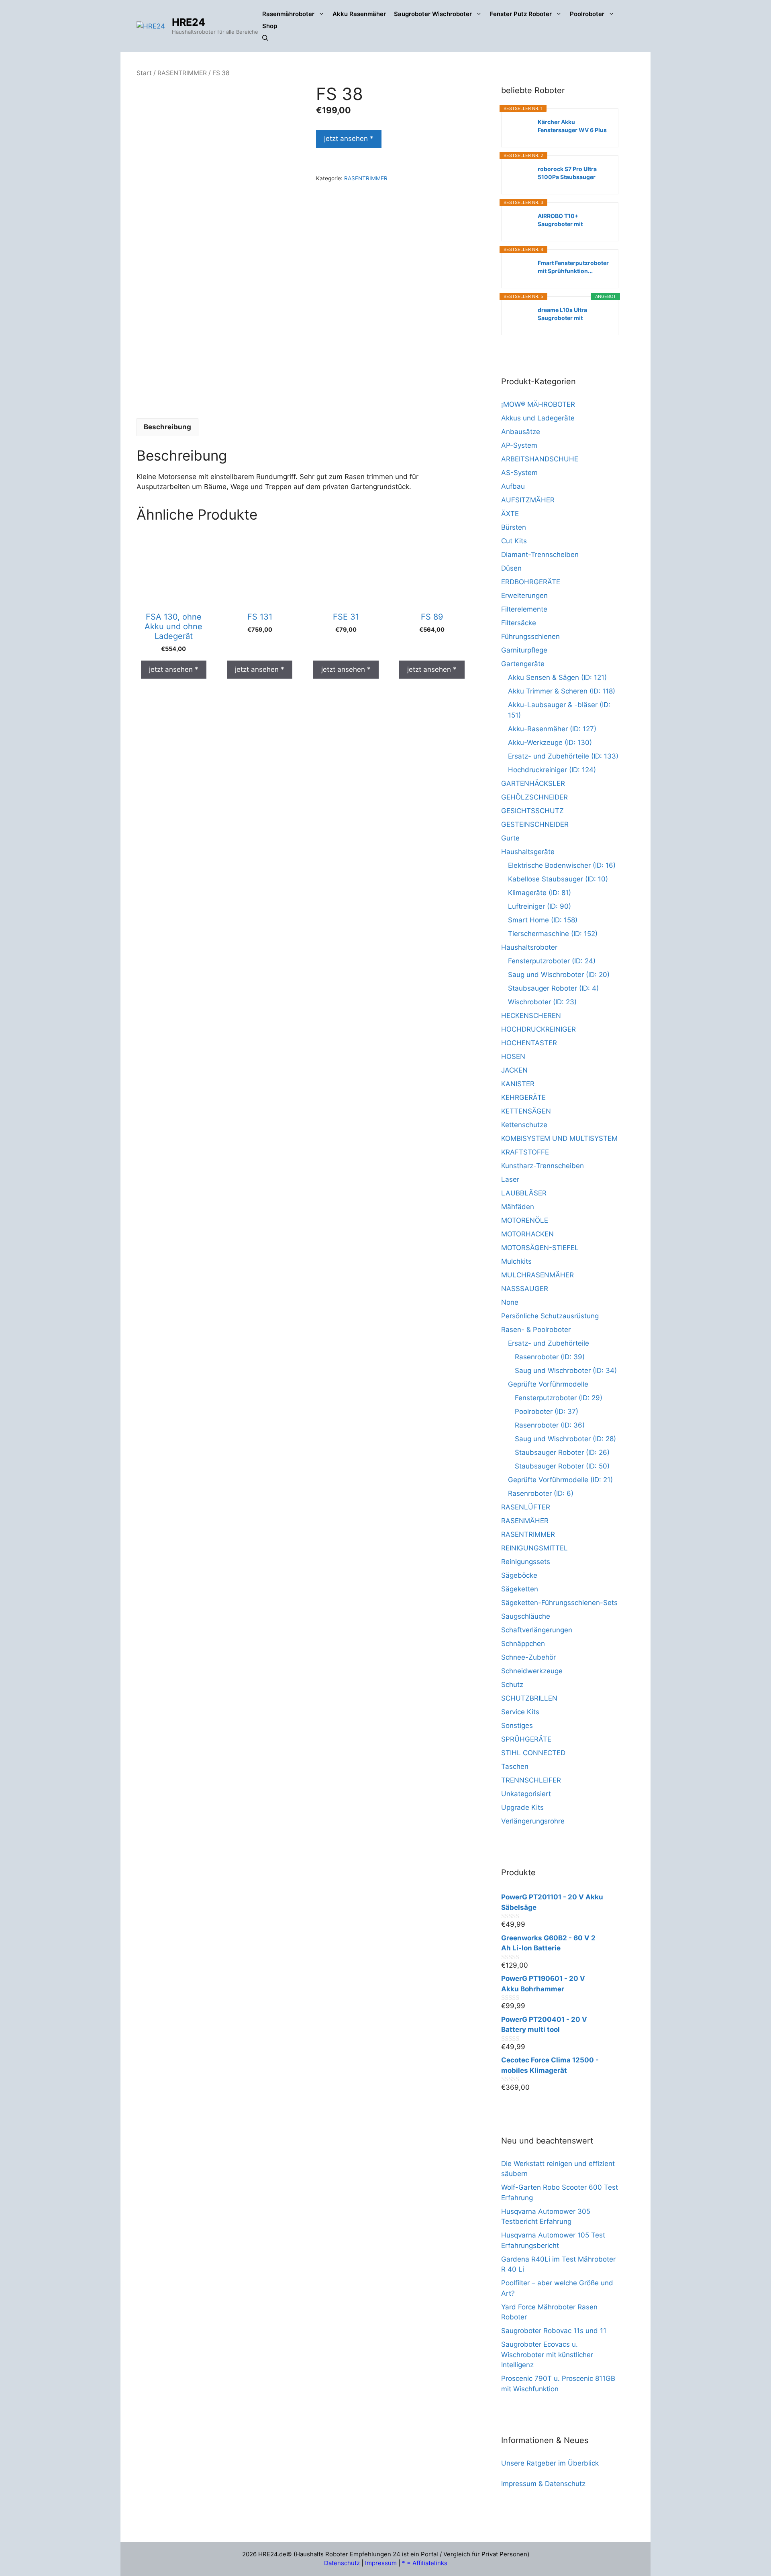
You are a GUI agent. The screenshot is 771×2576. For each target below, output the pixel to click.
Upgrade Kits (522, 1807)
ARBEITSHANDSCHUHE (540, 459)
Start (144, 73)
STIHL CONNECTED (533, 1753)
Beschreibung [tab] (167, 427)
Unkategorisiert (526, 1794)
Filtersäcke (519, 623)
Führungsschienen (530, 636)
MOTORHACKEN (527, 1234)
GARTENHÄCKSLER (533, 783)
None (510, 1302)
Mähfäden (518, 1207)
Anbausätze (521, 432)
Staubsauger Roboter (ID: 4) (553, 988)
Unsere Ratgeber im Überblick (550, 2463)
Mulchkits (516, 1261)
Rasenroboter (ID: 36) (550, 1425)
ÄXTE (510, 514)
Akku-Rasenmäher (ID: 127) (552, 729)
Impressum (381, 2563)
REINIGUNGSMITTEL (534, 1548)
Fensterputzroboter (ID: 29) (559, 1398)
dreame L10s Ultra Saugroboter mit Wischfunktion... (562, 314)
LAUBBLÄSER (524, 1193)
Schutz (512, 1685)
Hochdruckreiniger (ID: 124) (552, 770)
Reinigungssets (526, 1562)
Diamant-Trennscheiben (540, 555)
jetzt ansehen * (349, 139)
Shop (270, 26)
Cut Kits (514, 541)
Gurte (510, 838)
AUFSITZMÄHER (528, 500)
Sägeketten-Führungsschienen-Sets (559, 1603)
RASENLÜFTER (526, 1507)
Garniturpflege (524, 650)
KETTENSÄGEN (526, 1111)
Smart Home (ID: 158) (543, 920)
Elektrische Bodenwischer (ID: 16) (562, 865)
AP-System (519, 445)
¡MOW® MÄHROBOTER (538, 404)
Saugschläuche (526, 1616)
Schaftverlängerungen (537, 1630)
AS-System (519, 473)
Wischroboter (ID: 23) (542, 1002)
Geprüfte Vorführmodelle (548, 1384)
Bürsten (514, 527)
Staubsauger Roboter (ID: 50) (562, 1466)
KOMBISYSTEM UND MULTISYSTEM (559, 1138)
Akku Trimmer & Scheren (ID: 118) (562, 691)
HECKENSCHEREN (531, 1016)
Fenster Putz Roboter (521, 14)
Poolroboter (587, 14)
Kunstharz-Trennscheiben (543, 1166)
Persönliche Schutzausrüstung (550, 1316)
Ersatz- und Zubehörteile (549, 1343)
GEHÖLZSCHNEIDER (534, 797)
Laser (510, 1179)
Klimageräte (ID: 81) (539, 893)
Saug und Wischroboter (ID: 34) (566, 1371)
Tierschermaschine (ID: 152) (553, 934)
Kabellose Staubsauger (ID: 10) (558, 879)
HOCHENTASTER (529, 1043)
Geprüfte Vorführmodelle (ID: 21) (560, 1480)
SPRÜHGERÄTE (526, 1739)
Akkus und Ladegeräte (538, 418)
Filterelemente (524, 609)
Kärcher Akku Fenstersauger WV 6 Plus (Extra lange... (572, 126)
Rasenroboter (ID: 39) (550, 1357)
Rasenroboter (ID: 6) (541, 1493)
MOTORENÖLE (525, 1220)
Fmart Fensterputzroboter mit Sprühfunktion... (573, 267)
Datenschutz (342, 2563)
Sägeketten (520, 1589)
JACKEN (514, 1070)
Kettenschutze (524, 1125)
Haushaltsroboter (529, 947)
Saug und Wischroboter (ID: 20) (559, 975)
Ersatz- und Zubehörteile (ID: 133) (563, 756)
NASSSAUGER (525, 1289)
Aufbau (513, 486)
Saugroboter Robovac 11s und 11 (554, 2331)
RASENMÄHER (525, 1521)
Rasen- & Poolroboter (536, 1330)
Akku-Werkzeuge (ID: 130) (550, 742)
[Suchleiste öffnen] (265, 38)
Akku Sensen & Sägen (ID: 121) (557, 677)
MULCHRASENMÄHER (537, 1275)
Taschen (515, 1766)
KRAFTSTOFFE (525, 1152)
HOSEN (513, 1057)
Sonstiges (517, 1725)
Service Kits (520, 1712)
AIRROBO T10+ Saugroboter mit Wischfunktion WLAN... (570, 220)
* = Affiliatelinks (425, 2563)
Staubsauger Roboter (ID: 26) (562, 1452)
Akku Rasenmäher (359, 14)
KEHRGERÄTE (523, 1097)
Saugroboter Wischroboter (433, 14)
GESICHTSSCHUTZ (532, 811)
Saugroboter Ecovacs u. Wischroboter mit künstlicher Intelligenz (547, 2355)
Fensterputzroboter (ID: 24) (552, 961)
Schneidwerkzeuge (532, 1671)
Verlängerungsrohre (533, 1821)
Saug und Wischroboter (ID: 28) (565, 1439)
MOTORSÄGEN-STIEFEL (540, 1248)
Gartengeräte (523, 664)
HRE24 (189, 22)
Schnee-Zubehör (528, 1657)
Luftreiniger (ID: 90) (539, 906)
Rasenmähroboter (288, 14)
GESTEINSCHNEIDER (535, 824)
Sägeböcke (519, 1575)
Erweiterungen (524, 596)
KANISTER (518, 1084)
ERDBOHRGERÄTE (531, 582)
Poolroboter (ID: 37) (547, 1411)
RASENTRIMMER (182, 73)
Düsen (511, 568)
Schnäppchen (523, 1644)
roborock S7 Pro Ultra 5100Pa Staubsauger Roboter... (567, 173)
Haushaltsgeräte (528, 852)
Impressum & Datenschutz (543, 2484)
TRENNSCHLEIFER (531, 1780)
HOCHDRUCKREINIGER (538, 1029)
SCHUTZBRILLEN (529, 1698)
